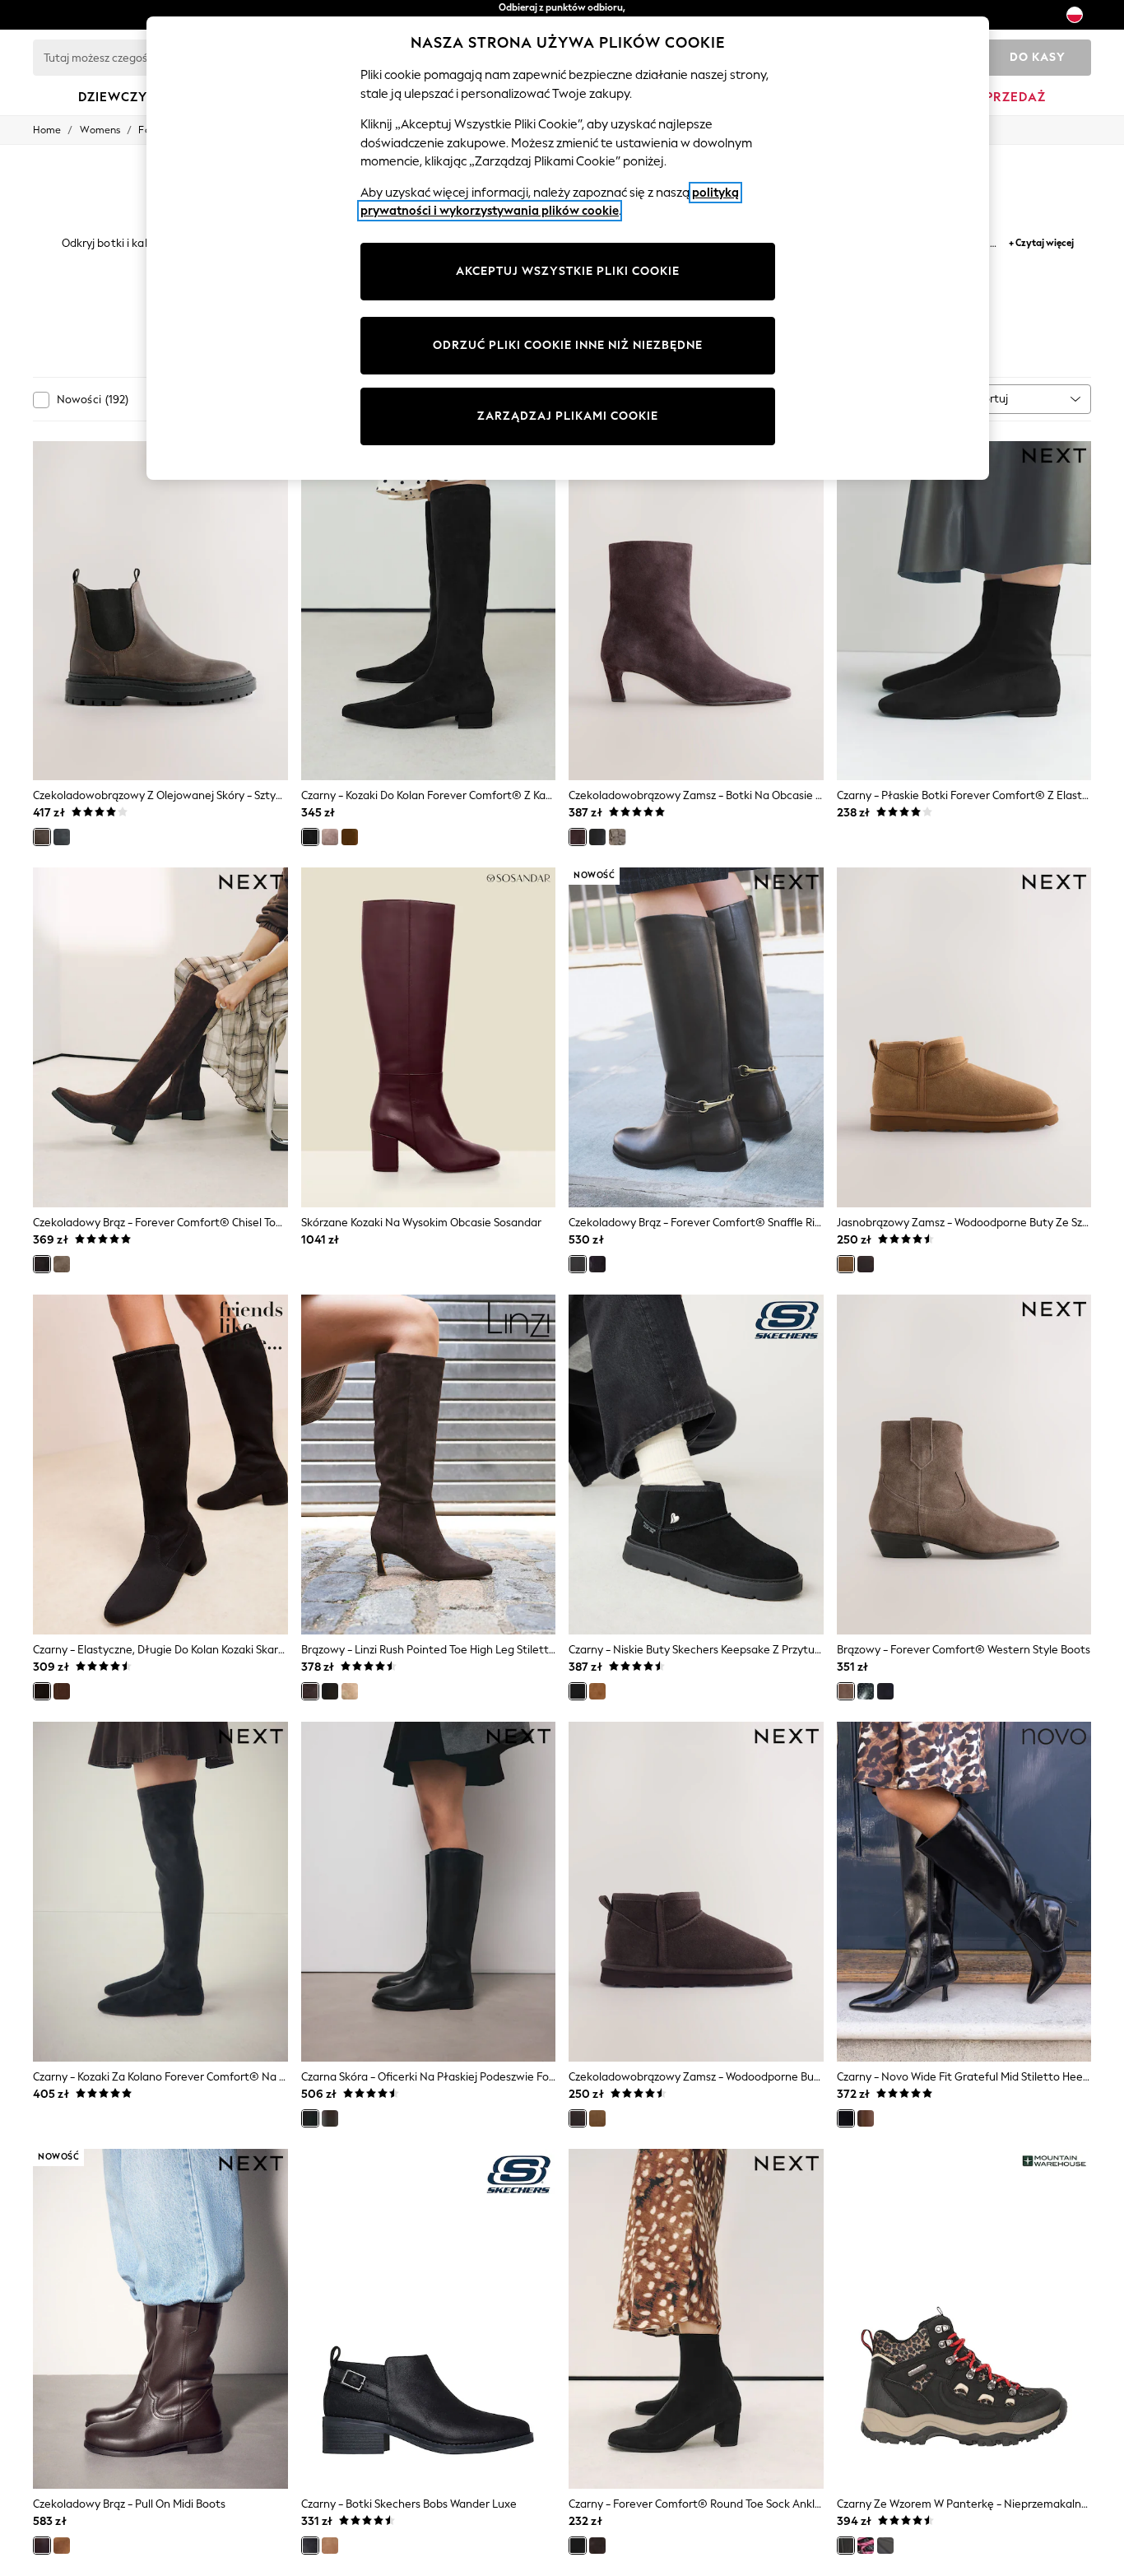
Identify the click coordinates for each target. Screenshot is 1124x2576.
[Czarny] (310, 837)
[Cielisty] (350, 1691)
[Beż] (330, 837)
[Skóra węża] (617, 837)
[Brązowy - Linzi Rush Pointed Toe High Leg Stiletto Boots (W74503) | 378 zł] (429, 1465)
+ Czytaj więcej (1041, 241)
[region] (568, 248)
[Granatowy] (885, 1691)
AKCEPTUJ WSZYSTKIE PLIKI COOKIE (568, 271)
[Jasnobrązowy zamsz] (846, 1264)
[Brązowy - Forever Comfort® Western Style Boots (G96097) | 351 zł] (964, 1465)
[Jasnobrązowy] (350, 837)
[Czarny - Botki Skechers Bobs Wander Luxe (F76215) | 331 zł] (429, 2319)
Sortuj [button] (993, 399)
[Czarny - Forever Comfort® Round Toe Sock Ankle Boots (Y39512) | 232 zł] (696, 2319)
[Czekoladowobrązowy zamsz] (578, 837)
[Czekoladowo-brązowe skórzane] (330, 2118)
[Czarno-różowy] (866, 2546)
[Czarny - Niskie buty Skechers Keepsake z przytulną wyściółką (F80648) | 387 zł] (696, 1465)
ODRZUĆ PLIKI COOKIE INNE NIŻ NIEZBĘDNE (568, 345)
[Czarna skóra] (597, 837)
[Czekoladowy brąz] (42, 1264)
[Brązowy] (310, 1691)
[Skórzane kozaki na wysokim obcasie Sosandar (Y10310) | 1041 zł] (429, 1037)
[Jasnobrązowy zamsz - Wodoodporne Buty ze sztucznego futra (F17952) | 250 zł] (964, 1037)
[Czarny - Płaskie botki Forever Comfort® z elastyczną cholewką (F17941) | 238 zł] (964, 611)
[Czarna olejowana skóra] (62, 837)
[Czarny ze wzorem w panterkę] (846, 2546)
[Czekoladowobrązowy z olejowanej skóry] (42, 837)
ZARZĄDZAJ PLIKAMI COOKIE (568, 416)
